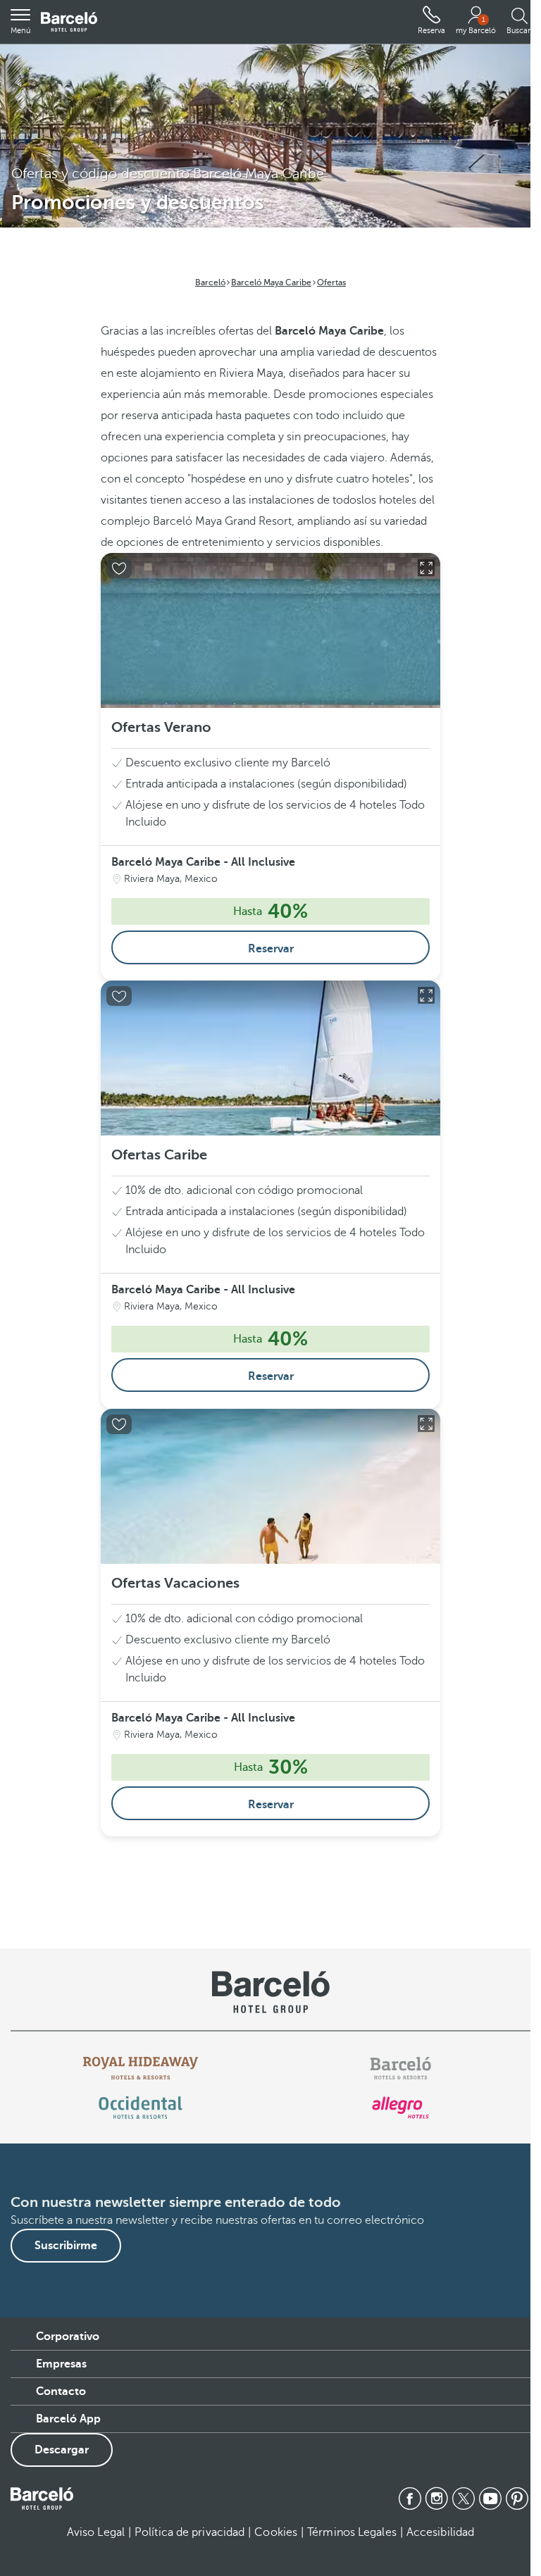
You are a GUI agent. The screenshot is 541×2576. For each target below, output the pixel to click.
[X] (464, 2499)
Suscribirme (66, 2246)
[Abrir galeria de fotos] (426, 568)
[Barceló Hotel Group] (69, 22)
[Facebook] (410, 2499)
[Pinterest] (517, 2499)
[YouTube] (490, 2499)
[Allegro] (400, 2108)
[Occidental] (141, 2108)
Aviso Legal (96, 2532)
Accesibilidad (440, 2532)
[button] (20, 22)
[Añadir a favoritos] (119, 568)
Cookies (276, 2532)
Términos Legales (352, 2532)
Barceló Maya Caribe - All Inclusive (203, 862)
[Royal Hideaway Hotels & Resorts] (141, 2068)
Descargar (62, 2450)
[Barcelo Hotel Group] (42, 2499)
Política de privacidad (189, 2532)
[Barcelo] (400, 2068)
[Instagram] (437, 2499)
